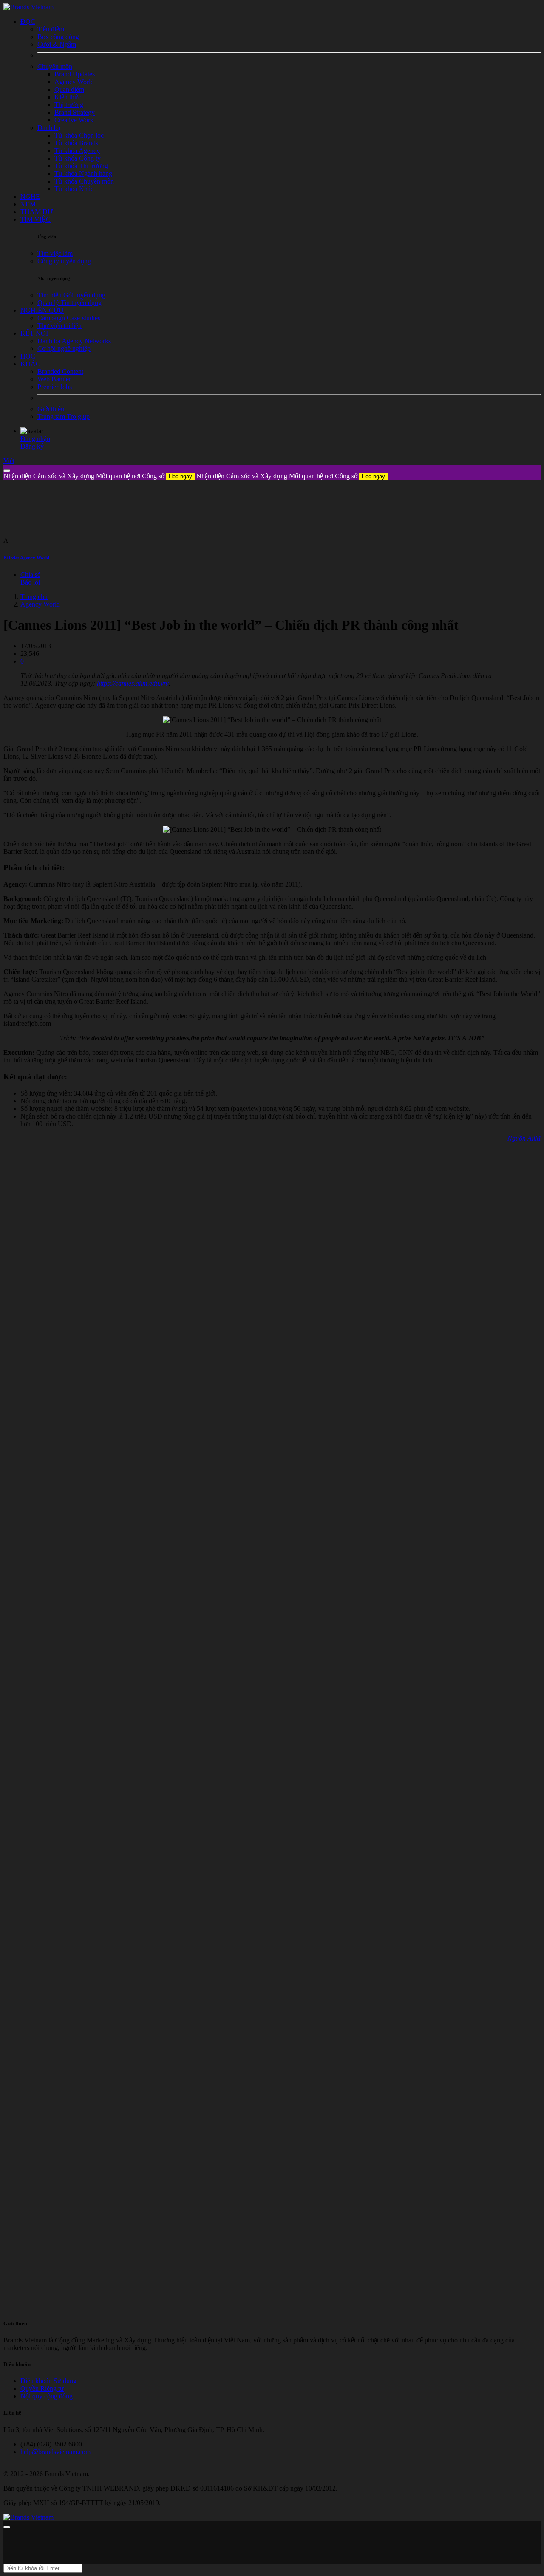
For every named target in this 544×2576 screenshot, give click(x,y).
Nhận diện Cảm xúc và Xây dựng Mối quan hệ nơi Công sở (98, 476)
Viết (9, 461)
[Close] (7, 471)
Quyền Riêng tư (42, 2388)
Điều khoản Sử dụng (48, 2381)
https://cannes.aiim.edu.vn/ (133, 683)
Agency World (40, 604)
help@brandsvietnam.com (55, 2452)
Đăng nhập (35, 439)
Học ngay (180, 476)
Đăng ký (32, 446)
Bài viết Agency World (26, 558)
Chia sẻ (30, 575)
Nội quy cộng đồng (47, 2396)
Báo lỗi (30, 582)
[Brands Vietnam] (28, 7)
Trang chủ (34, 597)
